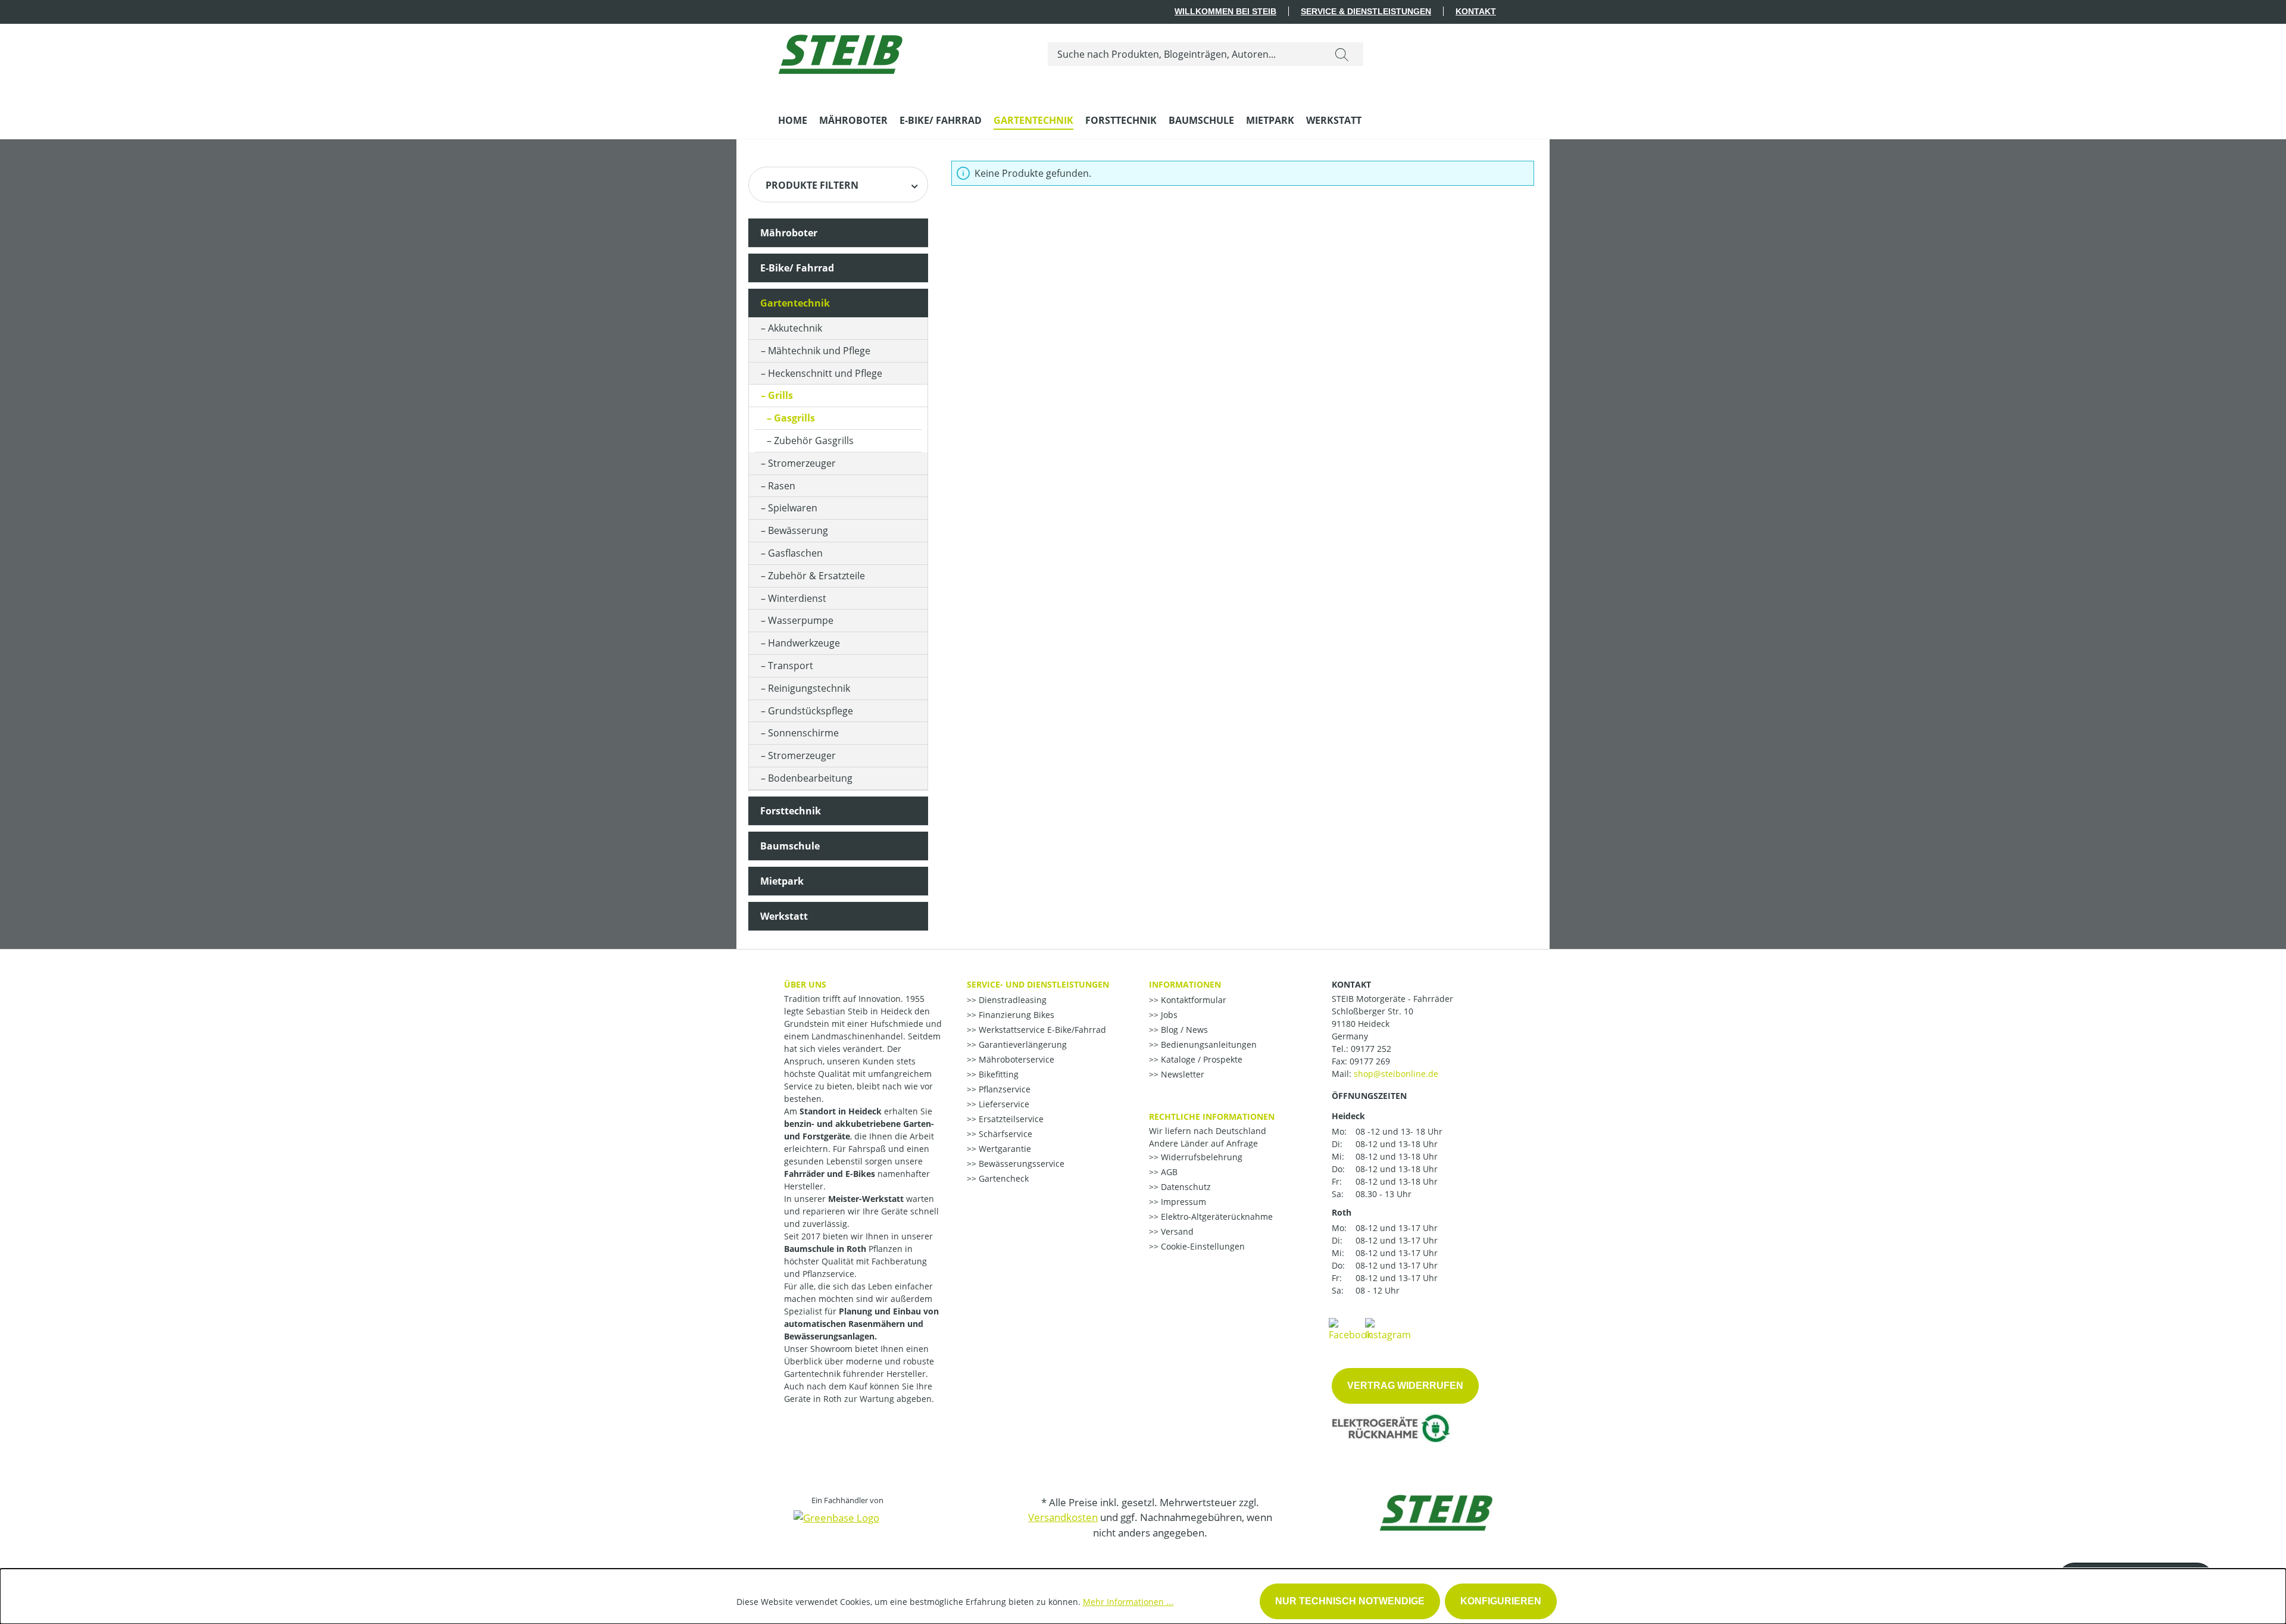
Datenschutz (1185, 1187)
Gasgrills (794, 418)
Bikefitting (997, 1074)
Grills (780, 395)
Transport (791, 666)
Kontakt (1476, 11)
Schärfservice (1004, 1134)
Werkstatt (784, 916)
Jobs (1168, 1015)
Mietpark (782, 881)
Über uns (805, 984)
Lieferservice (1003, 1104)
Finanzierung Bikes (1015, 1015)
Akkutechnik (795, 328)
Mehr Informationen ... (1128, 1602)
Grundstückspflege (811, 711)
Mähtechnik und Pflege (819, 351)
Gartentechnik (795, 303)
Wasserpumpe (801, 620)
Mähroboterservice (1015, 1059)
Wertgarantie (1004, 1149)
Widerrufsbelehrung (1200, 1157)
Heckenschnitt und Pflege (825, 373)
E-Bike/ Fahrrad (797, 268)
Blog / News (1183, 1030)
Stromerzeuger (802, 463)
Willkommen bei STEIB (1225, 11)
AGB (1168, 1172)
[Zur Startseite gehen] (840, 51)
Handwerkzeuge (804, 643)
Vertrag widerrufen (1405, 1386)
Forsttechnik (791, 811)
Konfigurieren (1501, 1601)
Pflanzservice (1003, 1089)
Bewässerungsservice (1020, 1164)
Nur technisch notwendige (1350, 1601)
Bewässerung (798, 530)
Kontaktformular (1192, 1000)
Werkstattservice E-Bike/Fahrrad (1041, 1030)
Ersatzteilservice (1010, 1119)
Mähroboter (789, 233)
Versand (1176, 1231)
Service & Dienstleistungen (1366, 11)
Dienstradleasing (1011, 1000)
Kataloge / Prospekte (1200, 1059)
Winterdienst (797, 598)
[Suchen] (1342, 54)
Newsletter (1181, 1074)
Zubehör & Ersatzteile (816, 576)
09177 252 (1371, 1049)
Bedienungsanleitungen (1208, 1044)
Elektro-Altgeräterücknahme (1216, 1217)
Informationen (1185, 984)
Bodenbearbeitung (810, 778)
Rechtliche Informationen (1212, 1116)
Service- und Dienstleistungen (1038, 984)
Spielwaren (793, 508)
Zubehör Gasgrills (814, 441)
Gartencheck (1003, 1178)
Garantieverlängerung (1022, 1044)
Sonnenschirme (803, 733)
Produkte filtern (812, 185)
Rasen (782, 486)
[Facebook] (1350, 1329)
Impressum (1182, 1202)
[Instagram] (1388, 1329)
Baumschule (790, 846)
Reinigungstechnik (809, 688)
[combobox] (1184, 54)
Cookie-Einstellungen (1202, 1246)
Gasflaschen (795, 553)
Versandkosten (1063, 1517)
